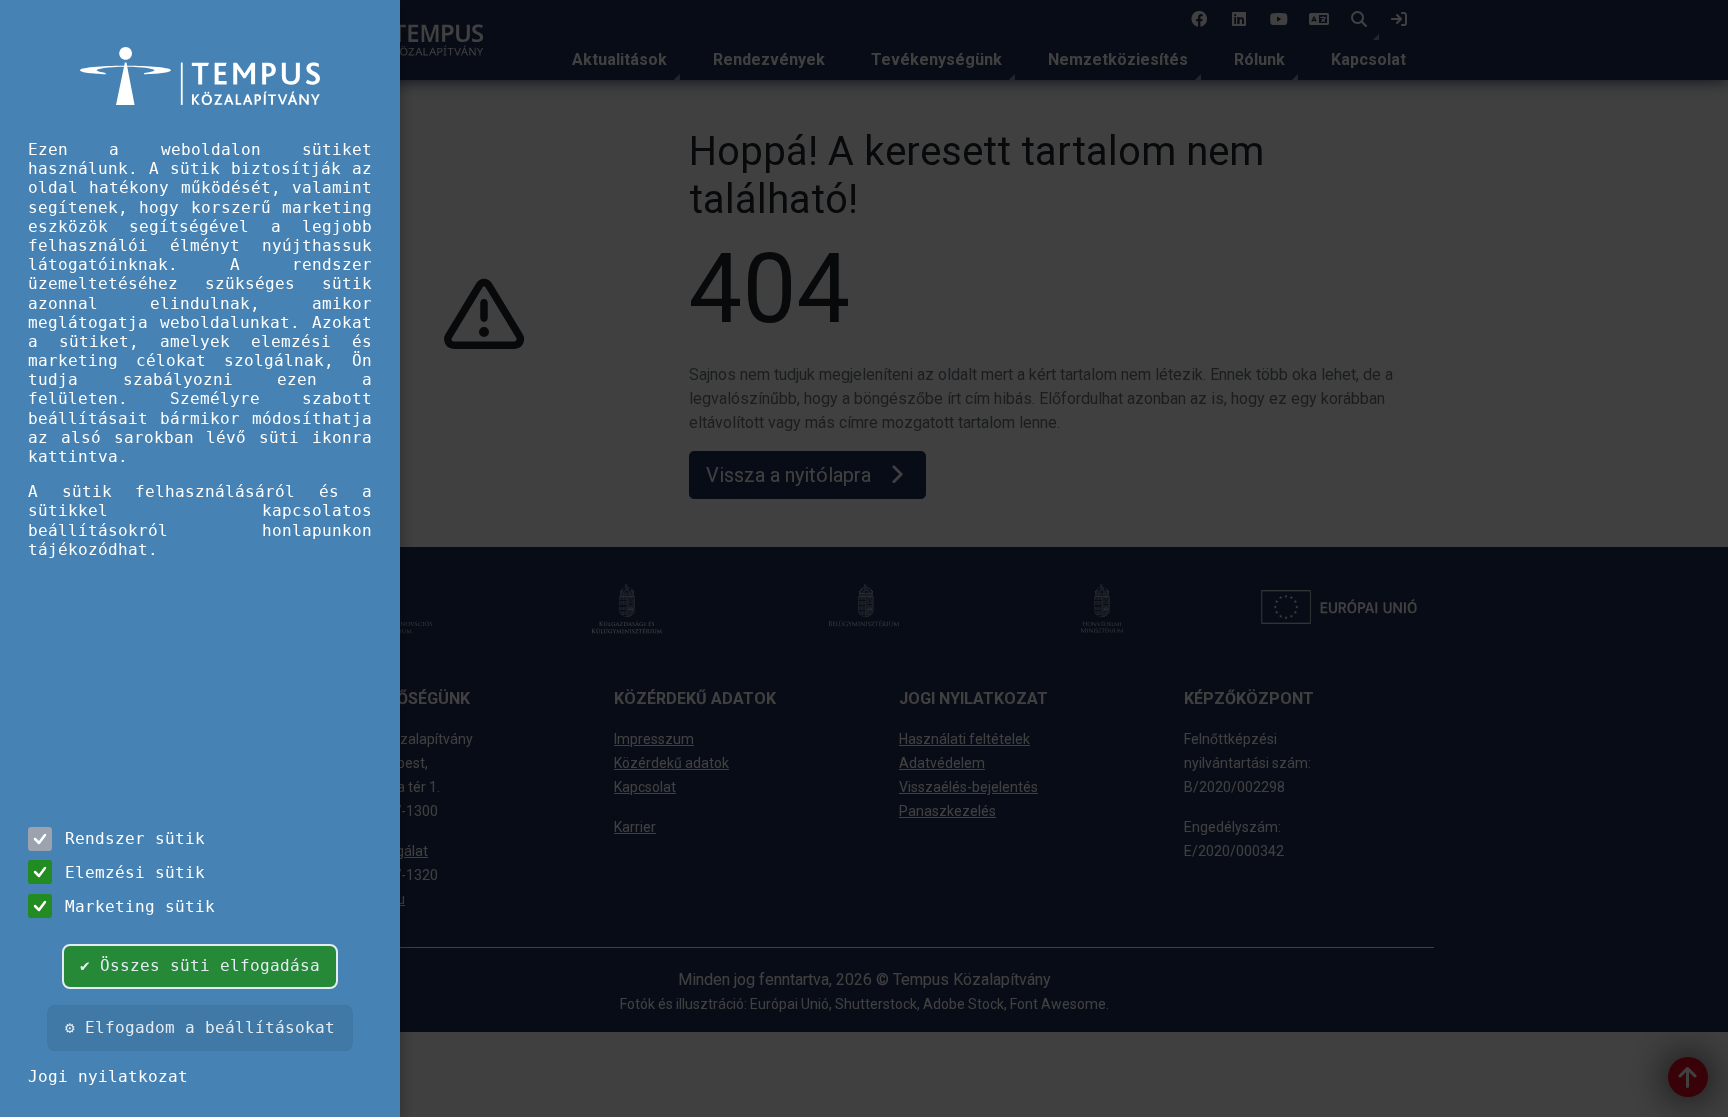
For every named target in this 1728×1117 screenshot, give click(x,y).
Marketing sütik (140, 906)
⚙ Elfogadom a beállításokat (200, 1027)
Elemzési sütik (135, 872)
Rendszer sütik (135, 838)
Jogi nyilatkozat (108, 1076)
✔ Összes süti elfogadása (200, 965)
